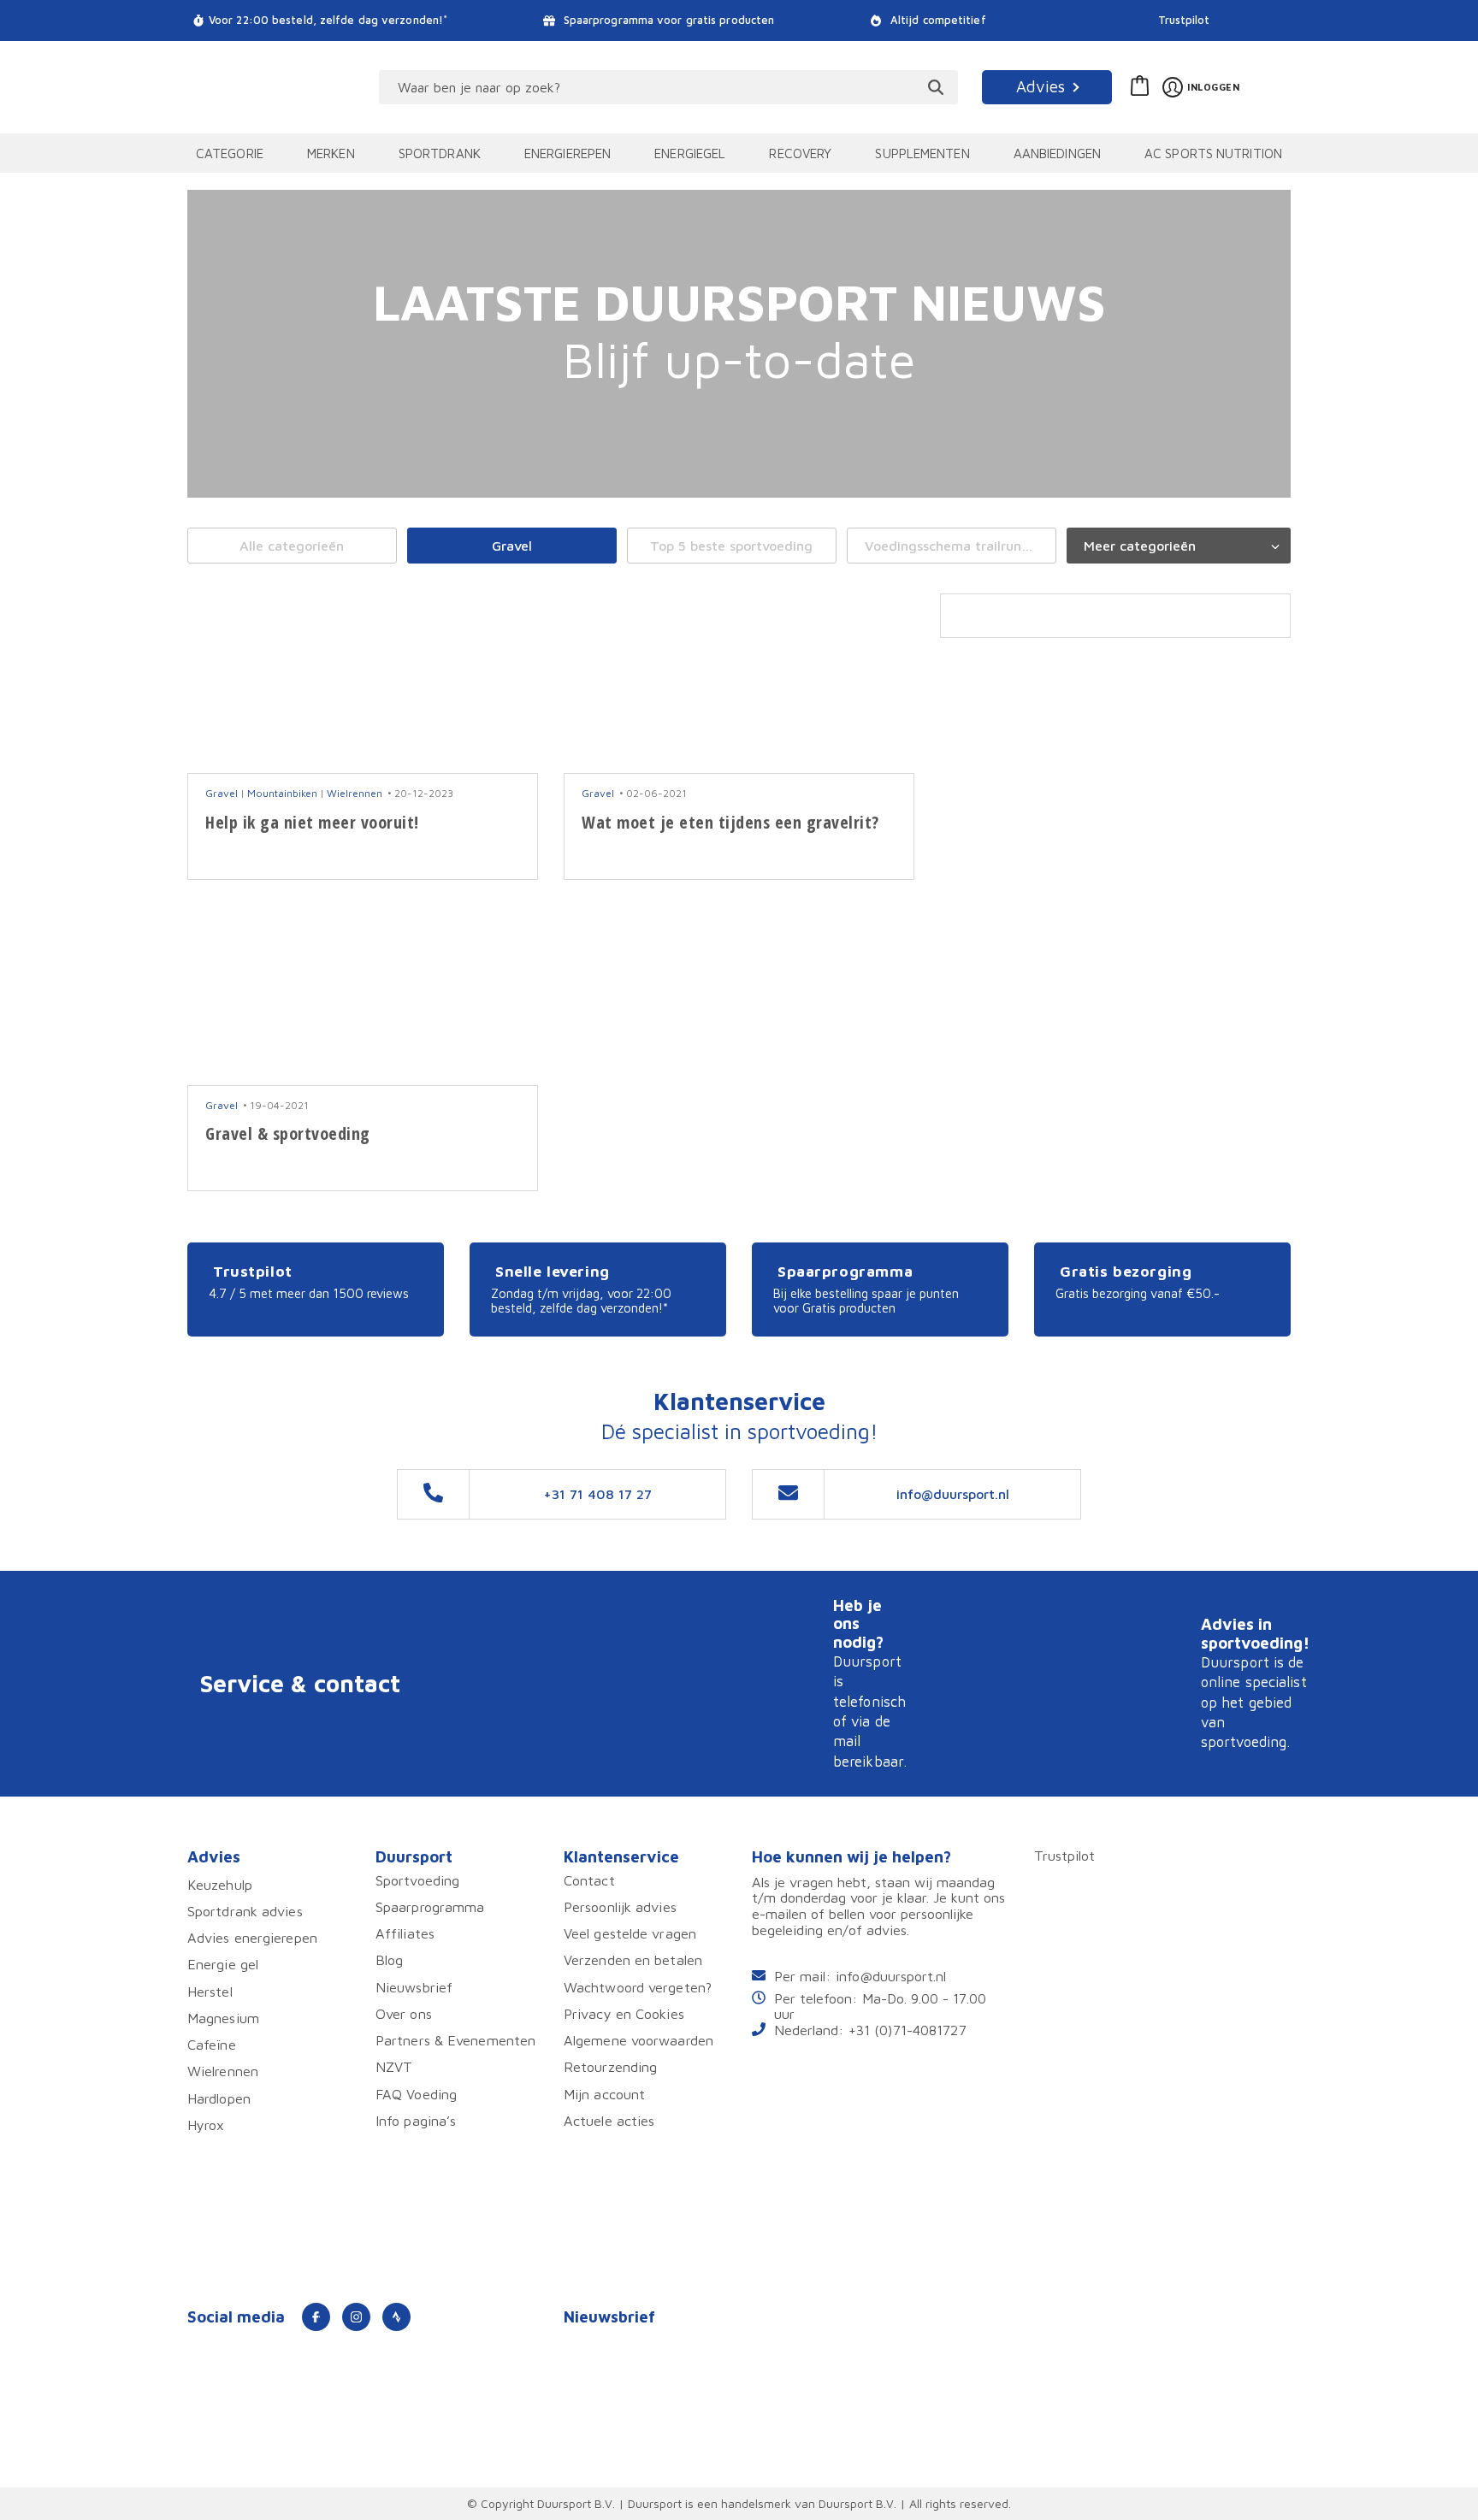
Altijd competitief (937, 20)
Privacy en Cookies (624, 2013)
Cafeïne (212, 2044)
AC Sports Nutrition (1213, 153)
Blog (389, 1959)
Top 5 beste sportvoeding (731, 546)
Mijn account (604, 2094)
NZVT (394, 2066)
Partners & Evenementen (455, 2040)
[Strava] (396, 2317)
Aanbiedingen (1057, 153)
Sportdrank (440, 153)
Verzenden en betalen (633, 1959)
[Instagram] (356, 2317)
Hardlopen (219, 2098)
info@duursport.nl (891, 1976)
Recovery (800, 153)
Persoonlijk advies (620, 1906)
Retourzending (610, 2066)
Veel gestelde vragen (630, 1933)
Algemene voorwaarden (638, 2040)
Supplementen (922, 153)
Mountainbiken (282, 793)
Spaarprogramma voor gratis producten (668, 20)
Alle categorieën (292, 546)
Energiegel (690, 153)
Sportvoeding (417, 1880)
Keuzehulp (220, 1884)
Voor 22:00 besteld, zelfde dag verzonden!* (328, 20)
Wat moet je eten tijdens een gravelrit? (730, 822)
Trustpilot (1184, 20)
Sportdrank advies (245, 1911)
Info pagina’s (416, 2120)
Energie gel (223, 1964)
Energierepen (568, 153)
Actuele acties (609, 2120)
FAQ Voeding (416, 2094)
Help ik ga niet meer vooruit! (312, 822)
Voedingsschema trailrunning (957, 546)
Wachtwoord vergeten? (638, 1987)
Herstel (210, 1991)
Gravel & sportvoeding (288, 1133)
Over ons (404, 2013)
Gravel (512, 546)
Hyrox (206, 2125)
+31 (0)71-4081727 (907, 2030)
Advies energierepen (252, 1937)
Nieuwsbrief (414, 1987)
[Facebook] (316, 2317)
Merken (331, 153)
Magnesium (223, 2018)
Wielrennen (355, 793)
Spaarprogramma (430, 1906)
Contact (589, 1880)
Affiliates (405, 1933)
